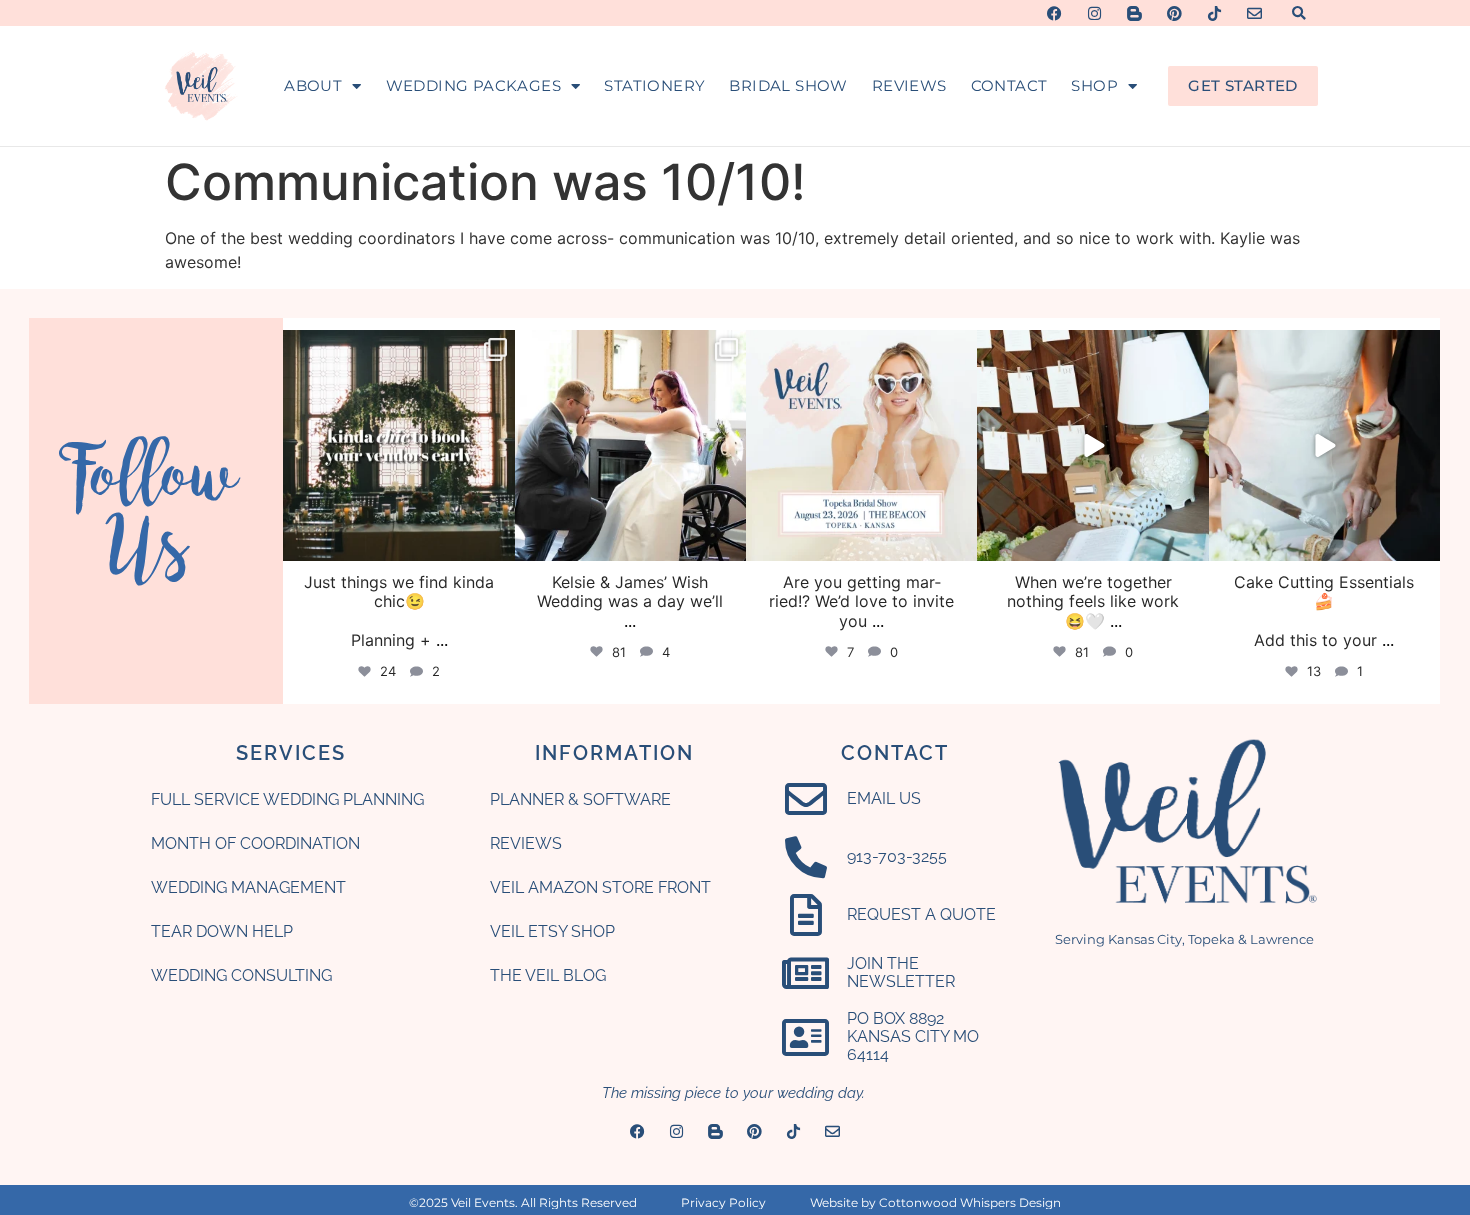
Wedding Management (248, 887)
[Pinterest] (1174, 13)
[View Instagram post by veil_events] (497, 542)
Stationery (654, 85)
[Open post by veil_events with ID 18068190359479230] (1092, 445)
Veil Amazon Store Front (600, 887)
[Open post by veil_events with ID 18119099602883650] (1324, 445)
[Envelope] (1254, 13)
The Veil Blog (548, 975)
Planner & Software (580, 799)
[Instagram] (1094, 13)
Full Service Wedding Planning (287, 799)
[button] (1298, 13)
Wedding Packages (473, 85)
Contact (1009, 85)
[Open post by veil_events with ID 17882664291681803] (398, 445)
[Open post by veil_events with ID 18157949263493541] (861, 445)
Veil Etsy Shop (552, 931)
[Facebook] (1054, 13)
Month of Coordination (255, 843)
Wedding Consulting (241, 975)
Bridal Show (788, 85)
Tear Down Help (222, 931)
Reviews (909, 85)
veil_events (396, 348)
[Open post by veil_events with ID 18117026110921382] (630, 445)
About (313, 85)
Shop (1094, 85)
